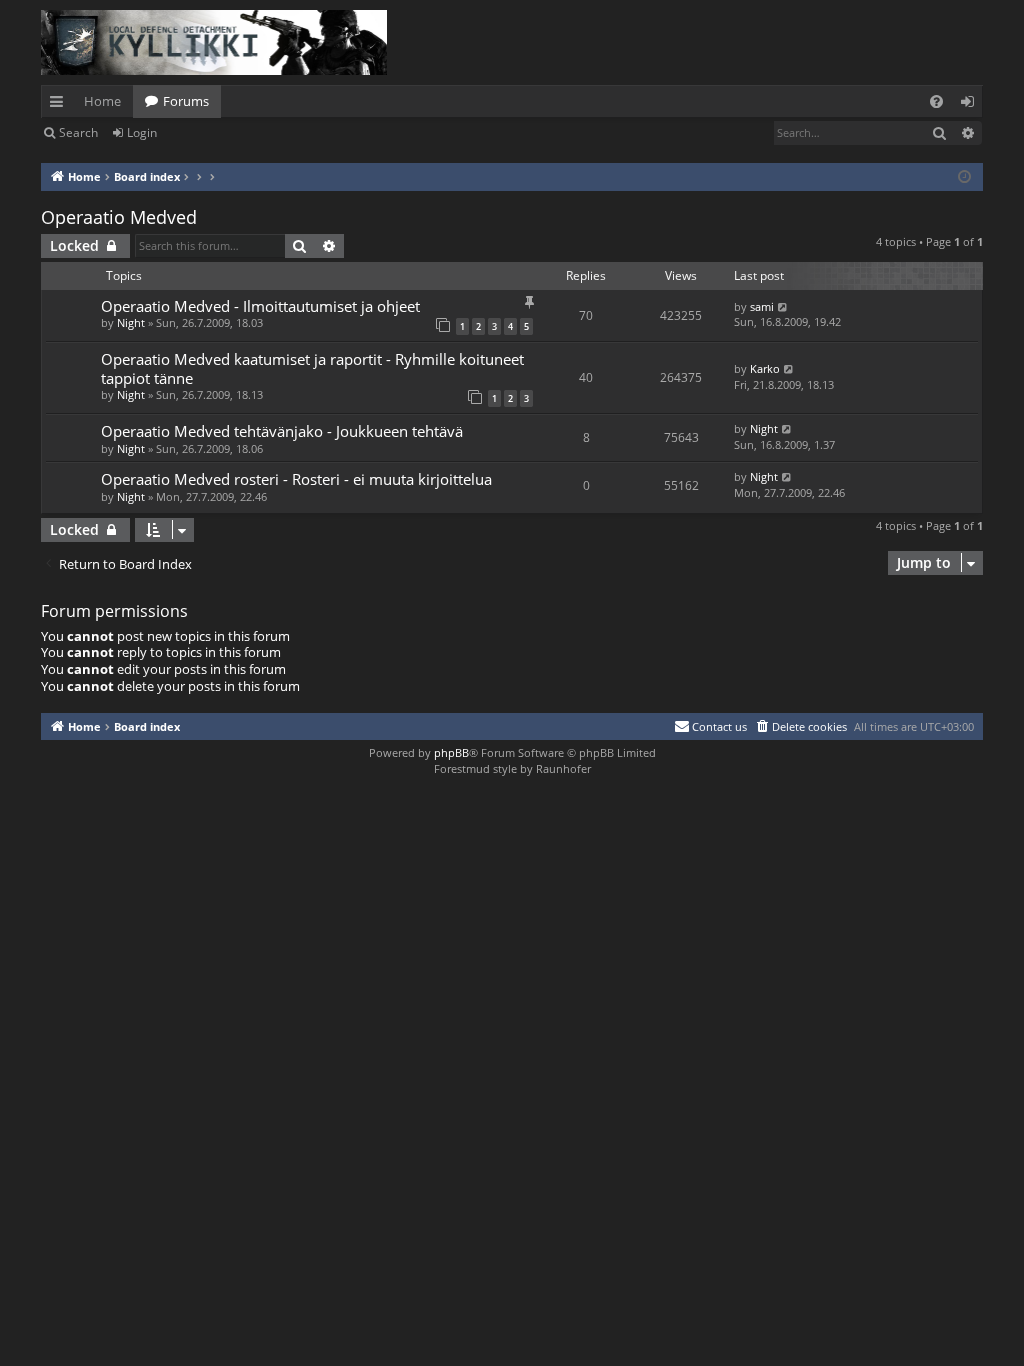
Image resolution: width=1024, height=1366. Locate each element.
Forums (186, 101)
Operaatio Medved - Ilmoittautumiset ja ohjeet (260, 306)
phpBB (451, 752)
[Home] (214, 42)
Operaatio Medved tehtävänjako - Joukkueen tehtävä (282, 431)
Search (78, 132)
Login (142, 132)
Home (102, 101)
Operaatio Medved (119, 217)
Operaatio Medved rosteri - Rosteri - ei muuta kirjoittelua (296, 479)
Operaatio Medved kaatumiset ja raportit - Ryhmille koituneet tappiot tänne (312, 368)
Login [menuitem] (971, 105)
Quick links (60, 105)
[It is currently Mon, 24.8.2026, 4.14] (964, 177)
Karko (765, 368)
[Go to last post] (783, 306)
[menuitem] (936, 101)
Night (131, 322)
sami (762, 306)
